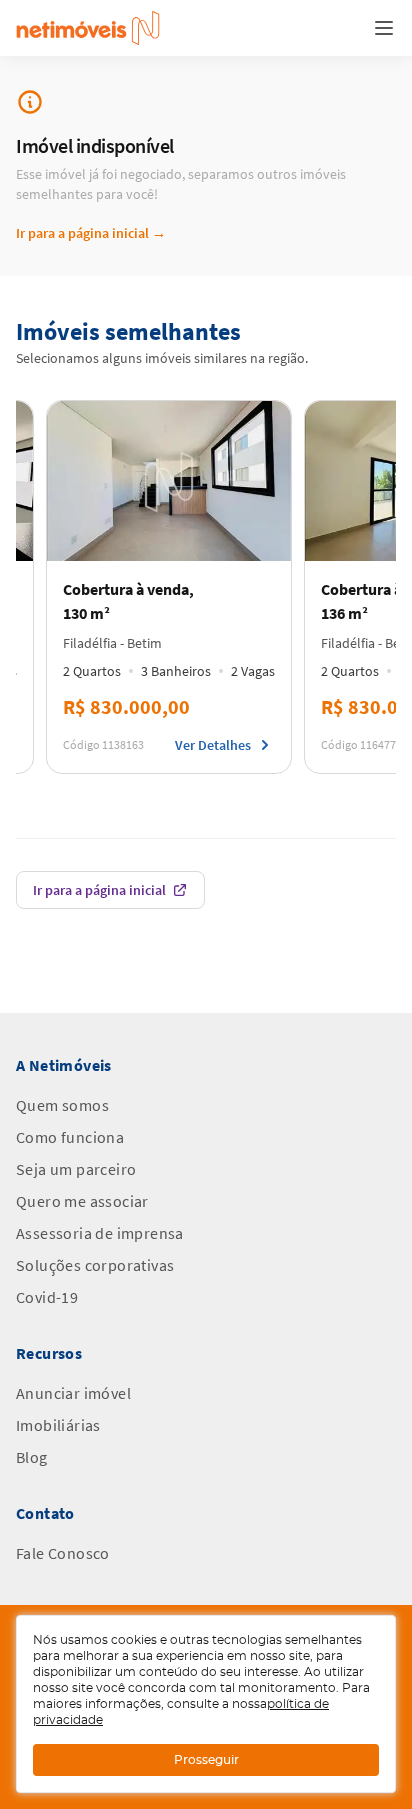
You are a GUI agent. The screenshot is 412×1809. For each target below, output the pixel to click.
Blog (32, 1457)
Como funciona (70, 1137)
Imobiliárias (58, 1425)
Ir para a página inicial (91, 233)
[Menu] (384, 28)
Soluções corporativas (95, 1265)
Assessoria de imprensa (100, 1233)
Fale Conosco (63, 1553)
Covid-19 (47, 1297)
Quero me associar (82, 1201)
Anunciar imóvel (73, 1393)
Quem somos (62, 1105)
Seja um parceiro (76, 1169)
